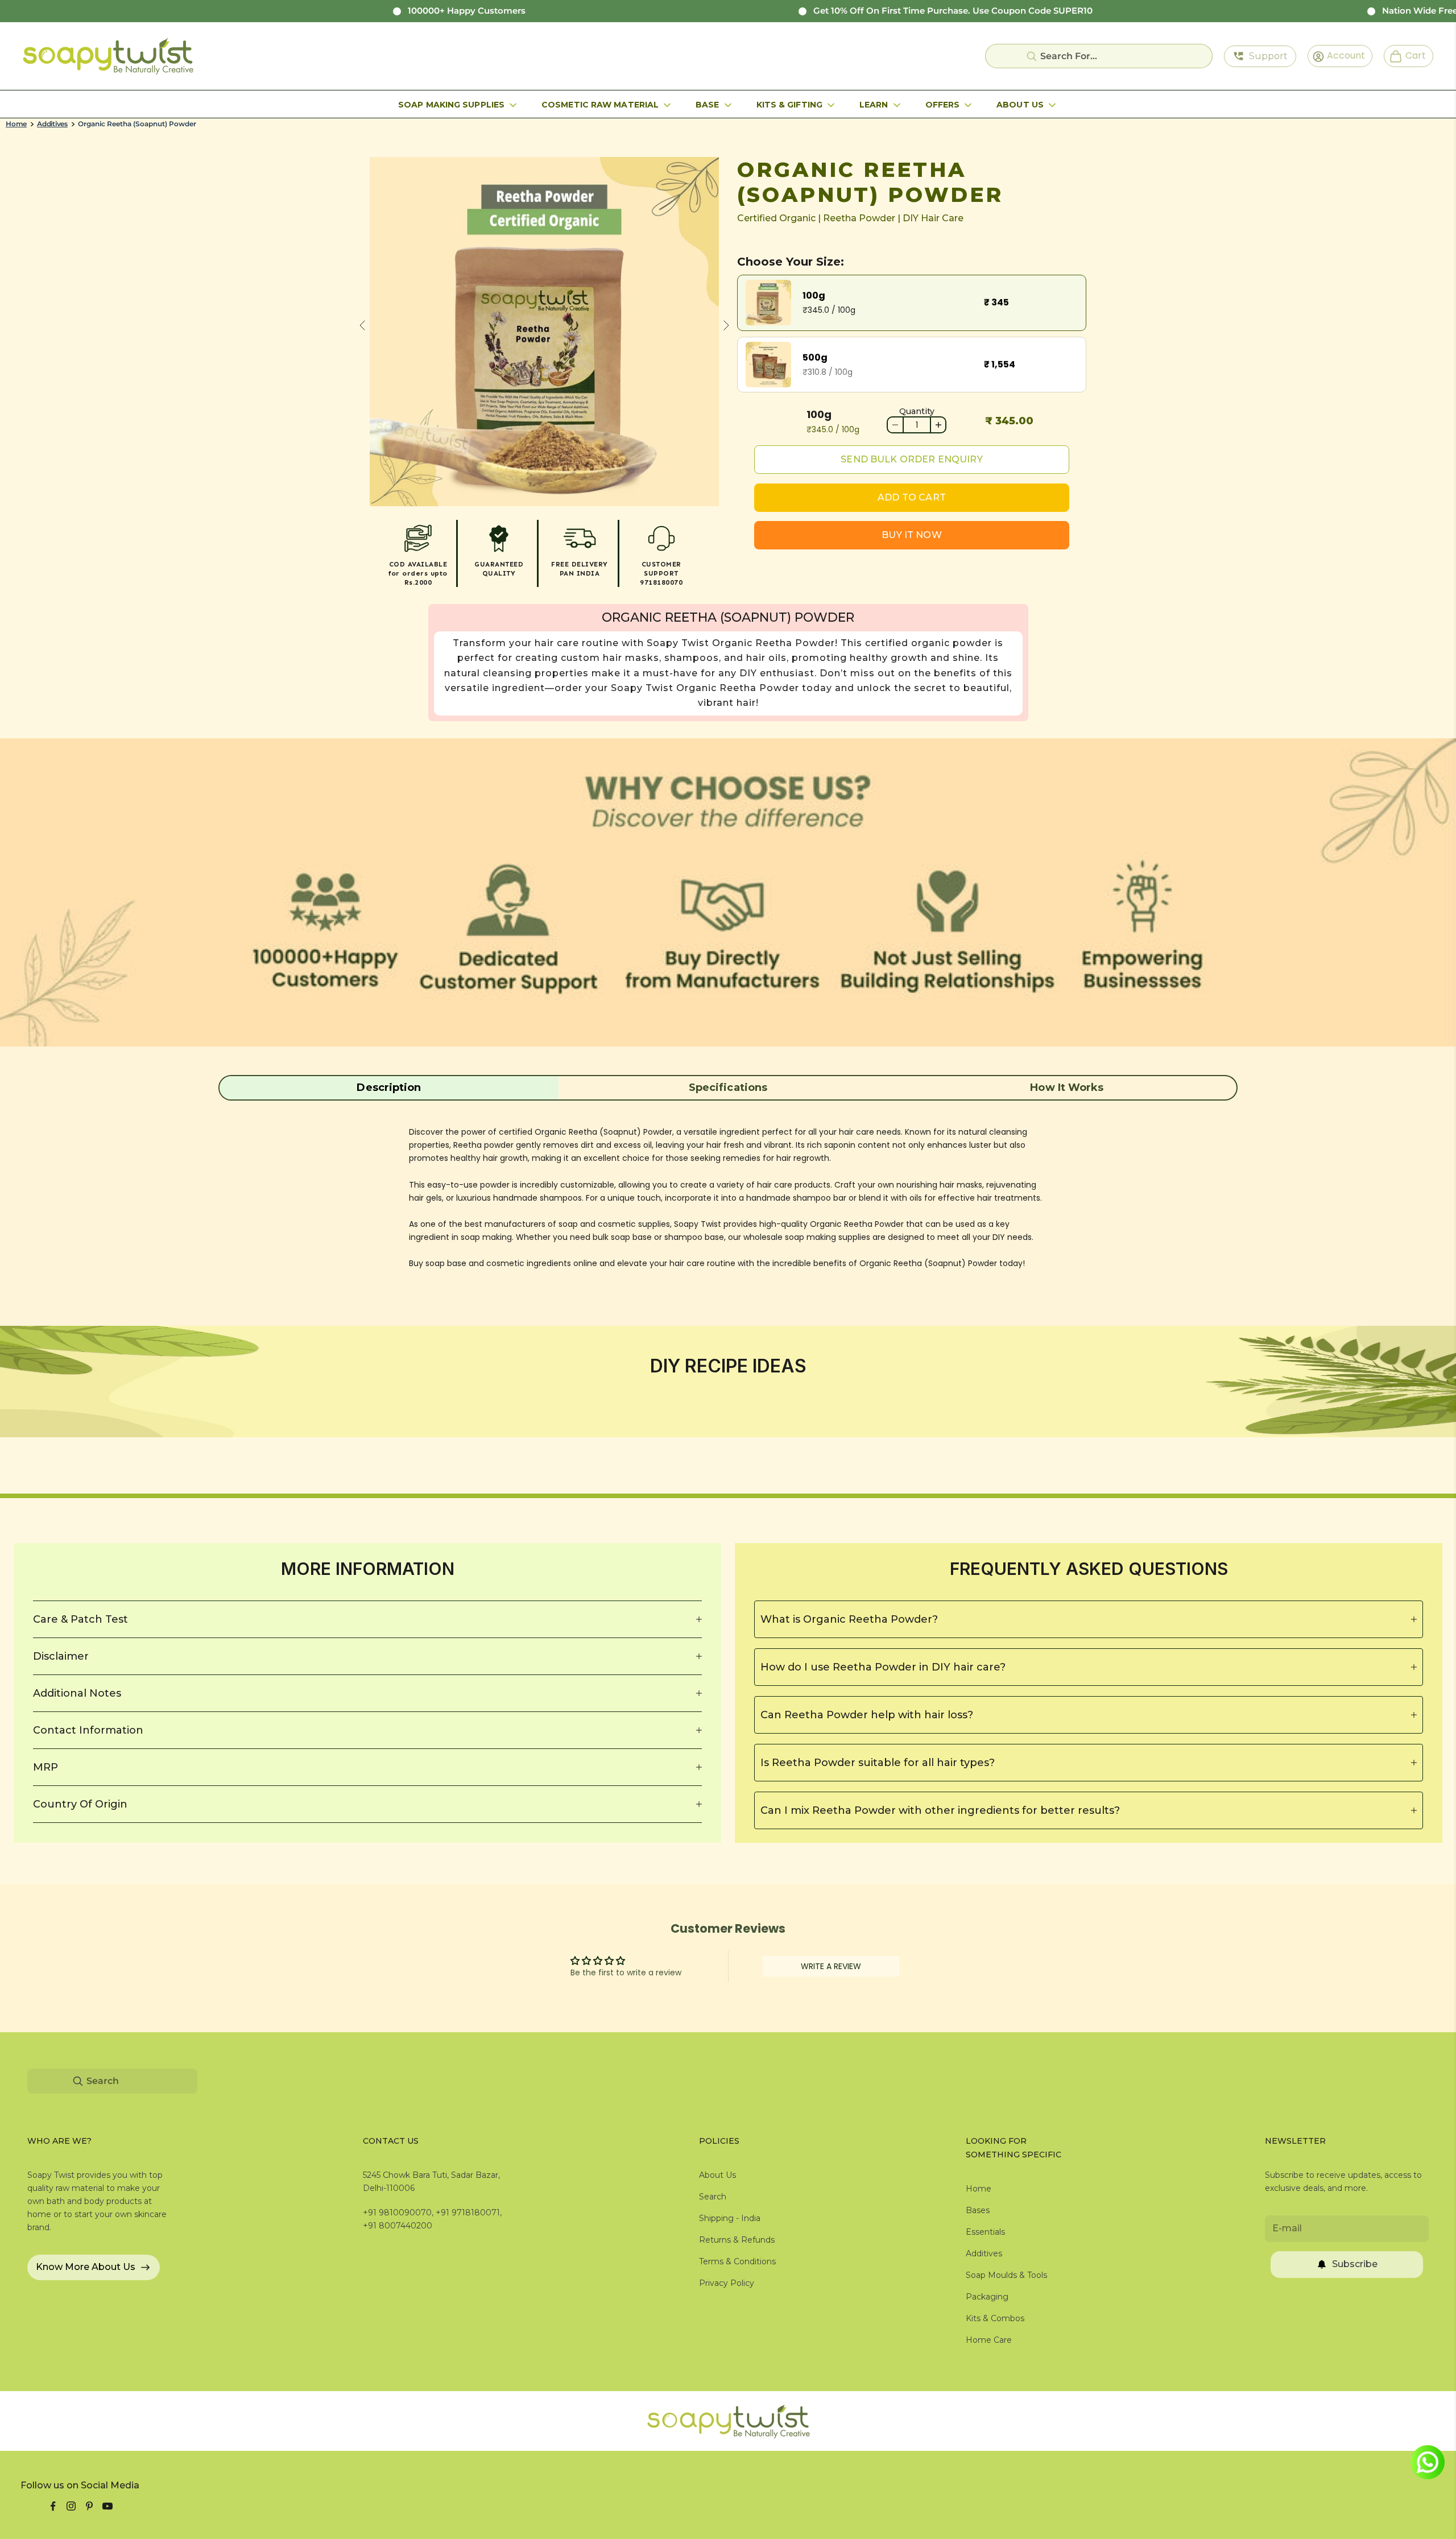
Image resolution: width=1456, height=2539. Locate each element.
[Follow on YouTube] (107, 2506)
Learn (874, 105)
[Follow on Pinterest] (89, 2506)
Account (1342, 55)
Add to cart (912, 497)
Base (707, 105)
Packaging (987, 2297)
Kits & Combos (995, 2318)
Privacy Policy (727, 2283)
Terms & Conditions (737, 2261)
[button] (389, 1087)
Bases (978, 2210)
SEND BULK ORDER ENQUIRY (911, 459)
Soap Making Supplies (451, 105)
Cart (1411, 55)
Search (713, 2197)
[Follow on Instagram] (71, 2506)
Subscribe (1355, 2264)
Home (16, 124)
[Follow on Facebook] (53, 2506)
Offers (943, 105)
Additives (52, 124)
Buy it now (912, 535)
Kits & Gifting (789, 105)
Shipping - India (730, 2218)
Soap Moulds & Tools (1006, 2275)
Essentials (985, 2232)
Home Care (989, 2340)
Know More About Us (86, 2267)
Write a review (831, 1966)
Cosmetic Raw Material (600, 105)
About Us (1020, 105)
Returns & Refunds (737, 2240)
